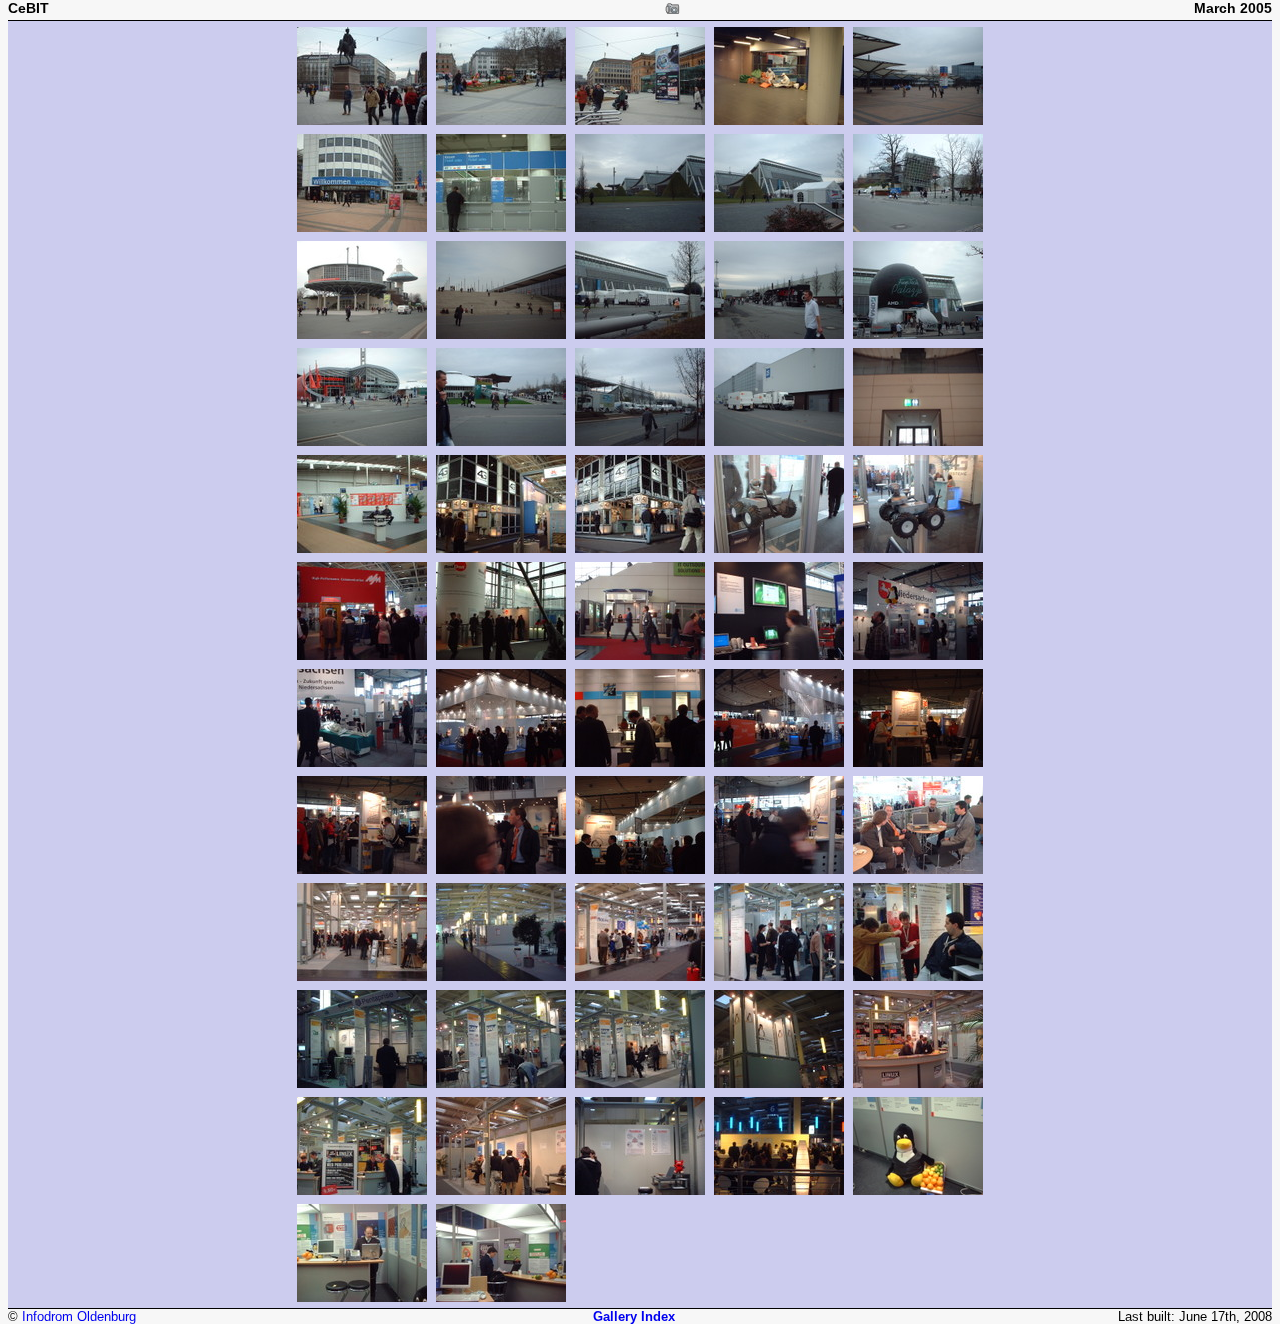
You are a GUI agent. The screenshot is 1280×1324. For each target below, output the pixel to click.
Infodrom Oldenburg (79, 1316)
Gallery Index (634, 1316)
